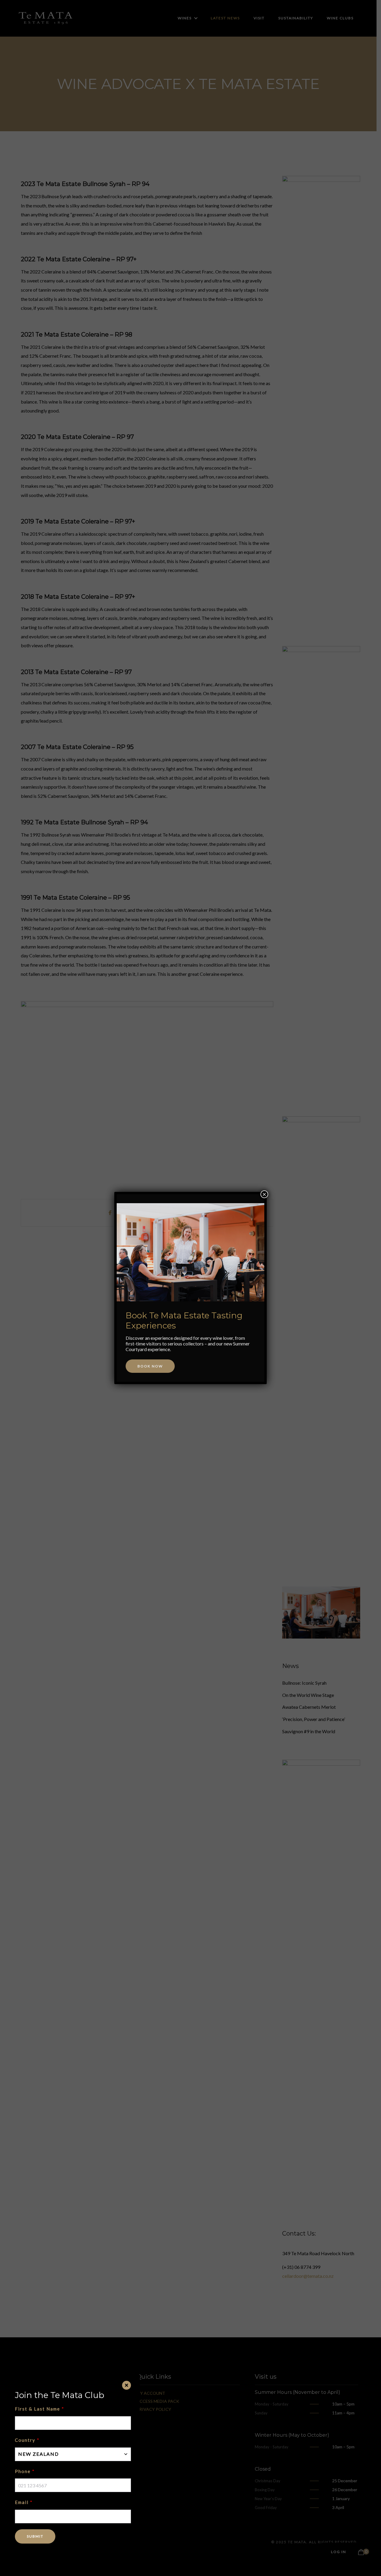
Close (127, 2385)
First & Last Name (38, 2409)
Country (25, 2440)
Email (22, 2502)
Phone (23, 2471)
